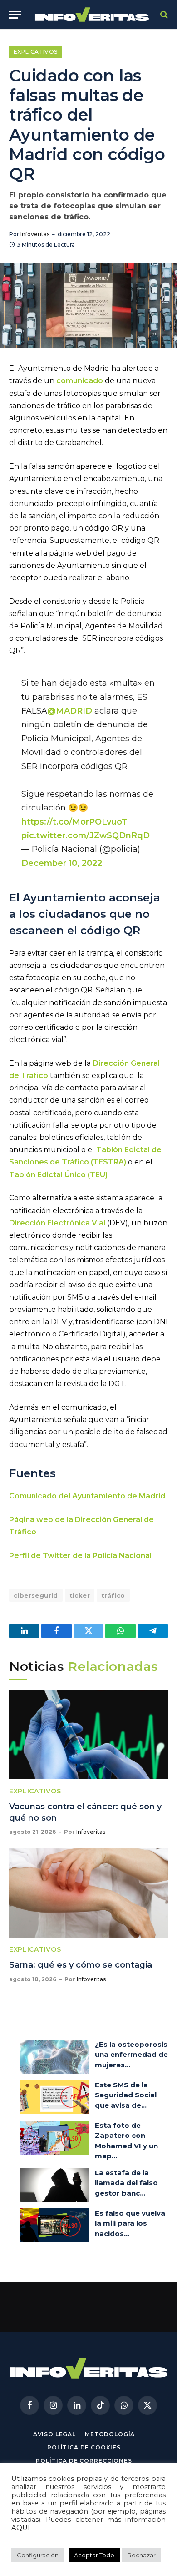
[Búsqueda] (163, 15)
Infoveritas (35, 234)
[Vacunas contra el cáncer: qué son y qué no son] (88, 1734)
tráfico (113, 1595)
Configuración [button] (38, 2555)
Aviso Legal (54, 2434)
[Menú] (15, 15)
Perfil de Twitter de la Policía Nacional (80, 1556)
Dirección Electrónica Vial (57, 1223)
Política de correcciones (84, 2461)
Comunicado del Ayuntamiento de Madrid (87, 1496)
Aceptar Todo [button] (94, 2555)
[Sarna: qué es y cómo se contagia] (88, 1893)
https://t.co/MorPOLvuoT (74, 822)
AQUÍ (21, 2528)
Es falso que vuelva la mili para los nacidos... (130, 2223)
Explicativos (35, 52)
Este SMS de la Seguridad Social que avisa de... (126, 2095)
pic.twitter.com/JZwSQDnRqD (86, 835)
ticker (80, 1595)
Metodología (110, 2434)
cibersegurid (36, 1595)
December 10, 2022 (62, 863)
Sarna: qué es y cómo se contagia (81, 1965)
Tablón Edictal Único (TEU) (58, 1175)
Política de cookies (84, 2447)
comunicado (80, 381)
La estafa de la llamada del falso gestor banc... (126, 2183)
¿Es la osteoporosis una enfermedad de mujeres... (131, 2055)
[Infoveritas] (92, 15)
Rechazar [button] (142, 2555)
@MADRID (70, 711)
